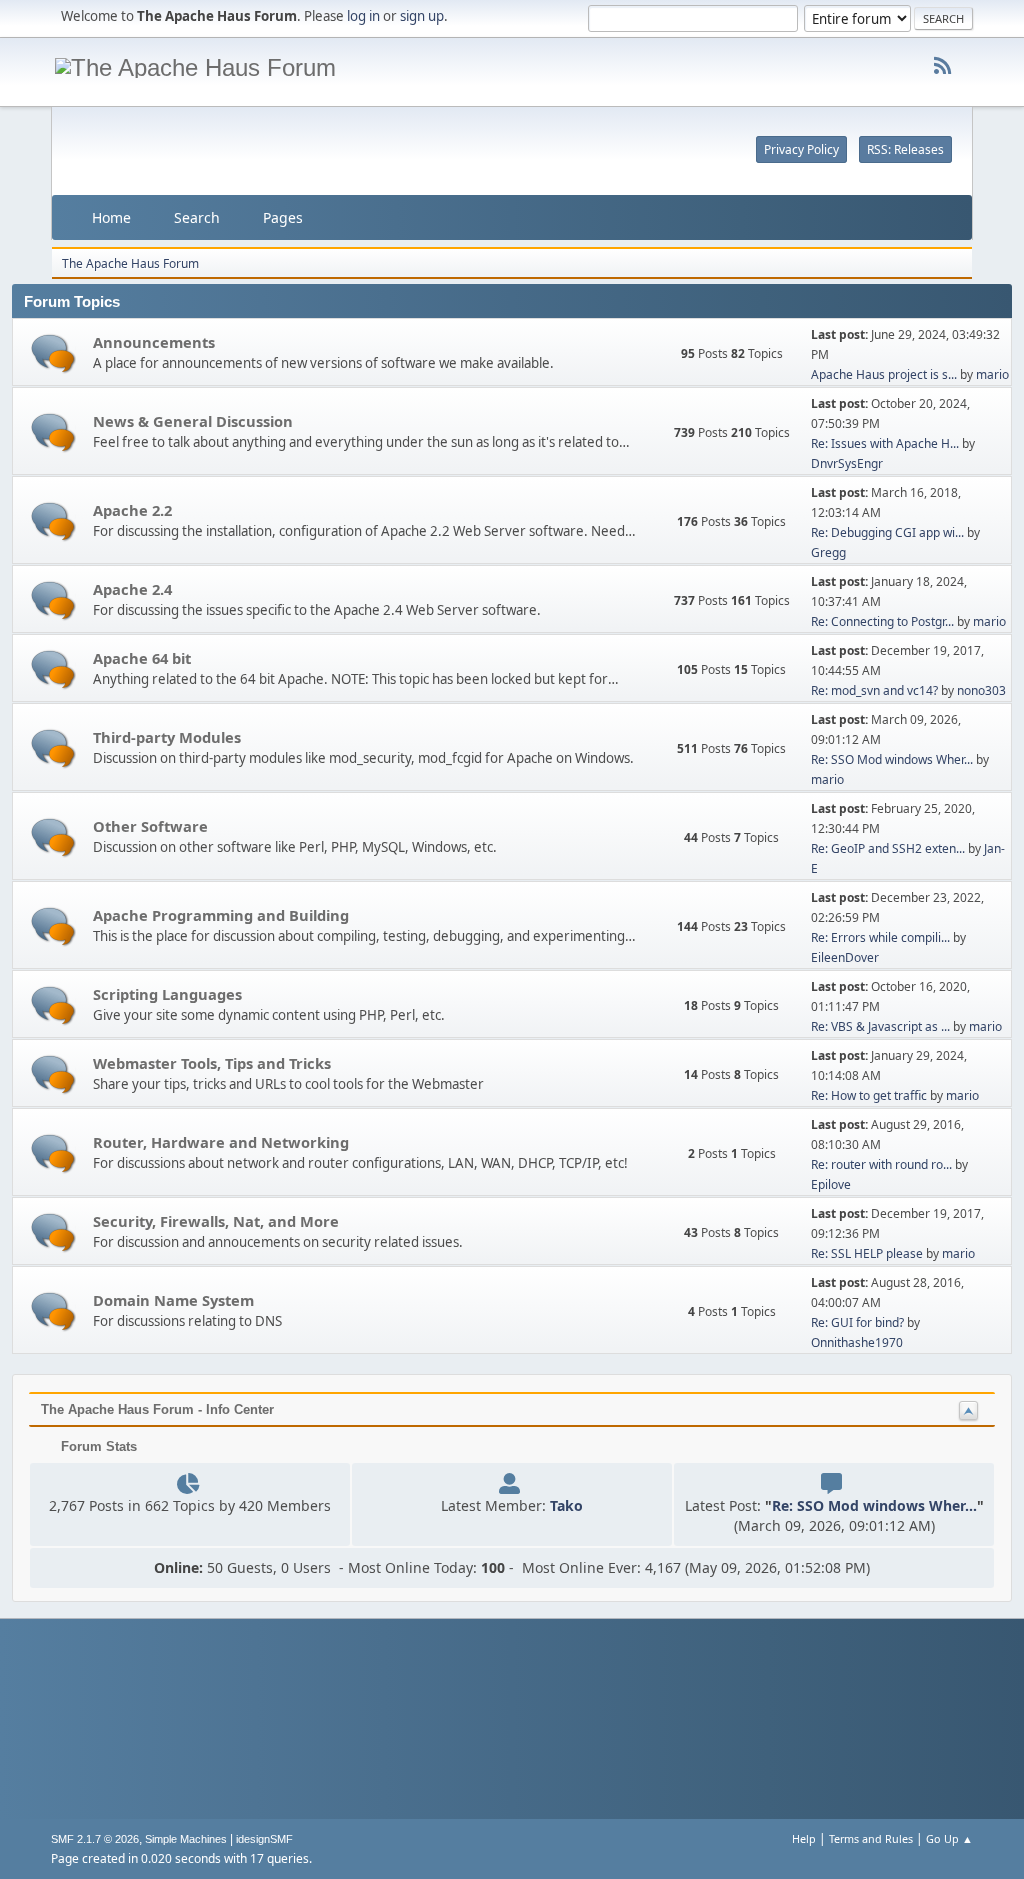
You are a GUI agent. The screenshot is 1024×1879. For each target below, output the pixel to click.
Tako (566, 1505)
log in (363, 16)
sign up (422, 16)
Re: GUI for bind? (857, 1322)
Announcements (154, 342)
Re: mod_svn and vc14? (874, 690)
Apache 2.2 (132, 510)
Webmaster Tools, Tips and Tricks (212, 1063)
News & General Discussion (193, 421)
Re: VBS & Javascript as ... (880, 1026)
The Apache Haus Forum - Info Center (157, 1409)
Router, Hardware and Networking (221, 1142)
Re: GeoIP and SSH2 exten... (888, 848)
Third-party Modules (167, 737)
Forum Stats (97, 1446)
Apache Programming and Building (221, 915)
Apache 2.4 (132, 589)
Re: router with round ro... (881, 1164)
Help (804, 1838)
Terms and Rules (871, 1838)
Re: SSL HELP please (867, 1253)
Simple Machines (186, 1839)
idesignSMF (264, 1839)
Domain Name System (173, 1300)
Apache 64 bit (142, 658)
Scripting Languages (167, 994)
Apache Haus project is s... (884, 374)
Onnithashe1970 (857, 1342)
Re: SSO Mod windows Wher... (892, 759)
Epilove (831, 1184)
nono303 (981, 690)
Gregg (828, 552)
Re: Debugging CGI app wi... (887, 532)
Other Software (150, 826)
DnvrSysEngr (847, 463)
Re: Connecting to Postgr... (882, 621)
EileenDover (845, 957)
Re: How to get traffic (869, 1095)
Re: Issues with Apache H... (885, 443)
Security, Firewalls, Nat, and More (216, 1221)
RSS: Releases (905, 149)
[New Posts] (53, 353)
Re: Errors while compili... (880, 937)
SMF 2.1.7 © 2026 (95, 1839)
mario (992, 374)
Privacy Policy (801, 149)
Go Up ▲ (949, 1838)
